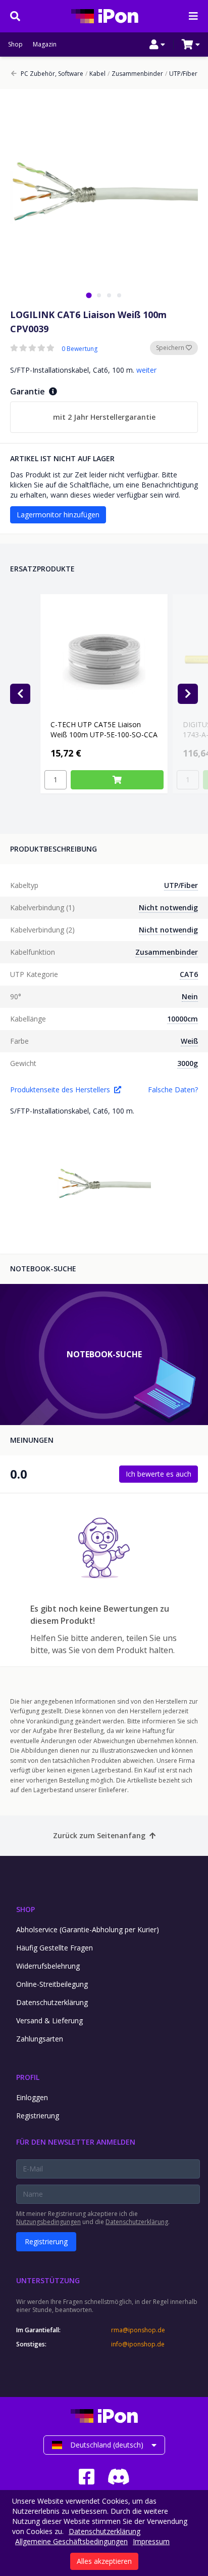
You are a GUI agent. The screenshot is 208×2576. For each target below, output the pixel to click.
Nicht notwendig (168, 907)
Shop (15, 45)
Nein (190, 996)
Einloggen (32, 2097)
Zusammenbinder (135, 74)
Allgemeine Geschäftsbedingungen (71, 2541)
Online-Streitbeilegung (52, 1984)
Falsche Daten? (173, 1090)
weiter (146, 370)
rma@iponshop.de (138, 2330)
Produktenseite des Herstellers (60, 1090)
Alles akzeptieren (104, 2561)
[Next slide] (188, 694)
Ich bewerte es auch (159, 1474)
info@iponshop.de (138, 2344)
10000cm (183, 1019)
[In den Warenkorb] (117, 780)
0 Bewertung (80, 349)
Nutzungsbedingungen (48, 2222)
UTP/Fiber (181, 74)
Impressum (151, 2541)
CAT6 (189, 974)
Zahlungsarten (40, 2039)
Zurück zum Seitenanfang (99, 1835)
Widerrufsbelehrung (48, 1966)
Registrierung (38, 2116)
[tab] (89, 295)
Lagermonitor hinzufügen (58, 515)
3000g (188, 1063)
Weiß (189, 1041)
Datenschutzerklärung (52, 2002)
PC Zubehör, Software (52, 74)
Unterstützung (48, 2280)
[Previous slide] (20, 694)
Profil (28, 2077)
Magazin (45, 45)
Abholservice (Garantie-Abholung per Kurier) (88, 1929)
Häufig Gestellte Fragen (55, 1948)
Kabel (95, 74)
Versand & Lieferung (49, 2020)
